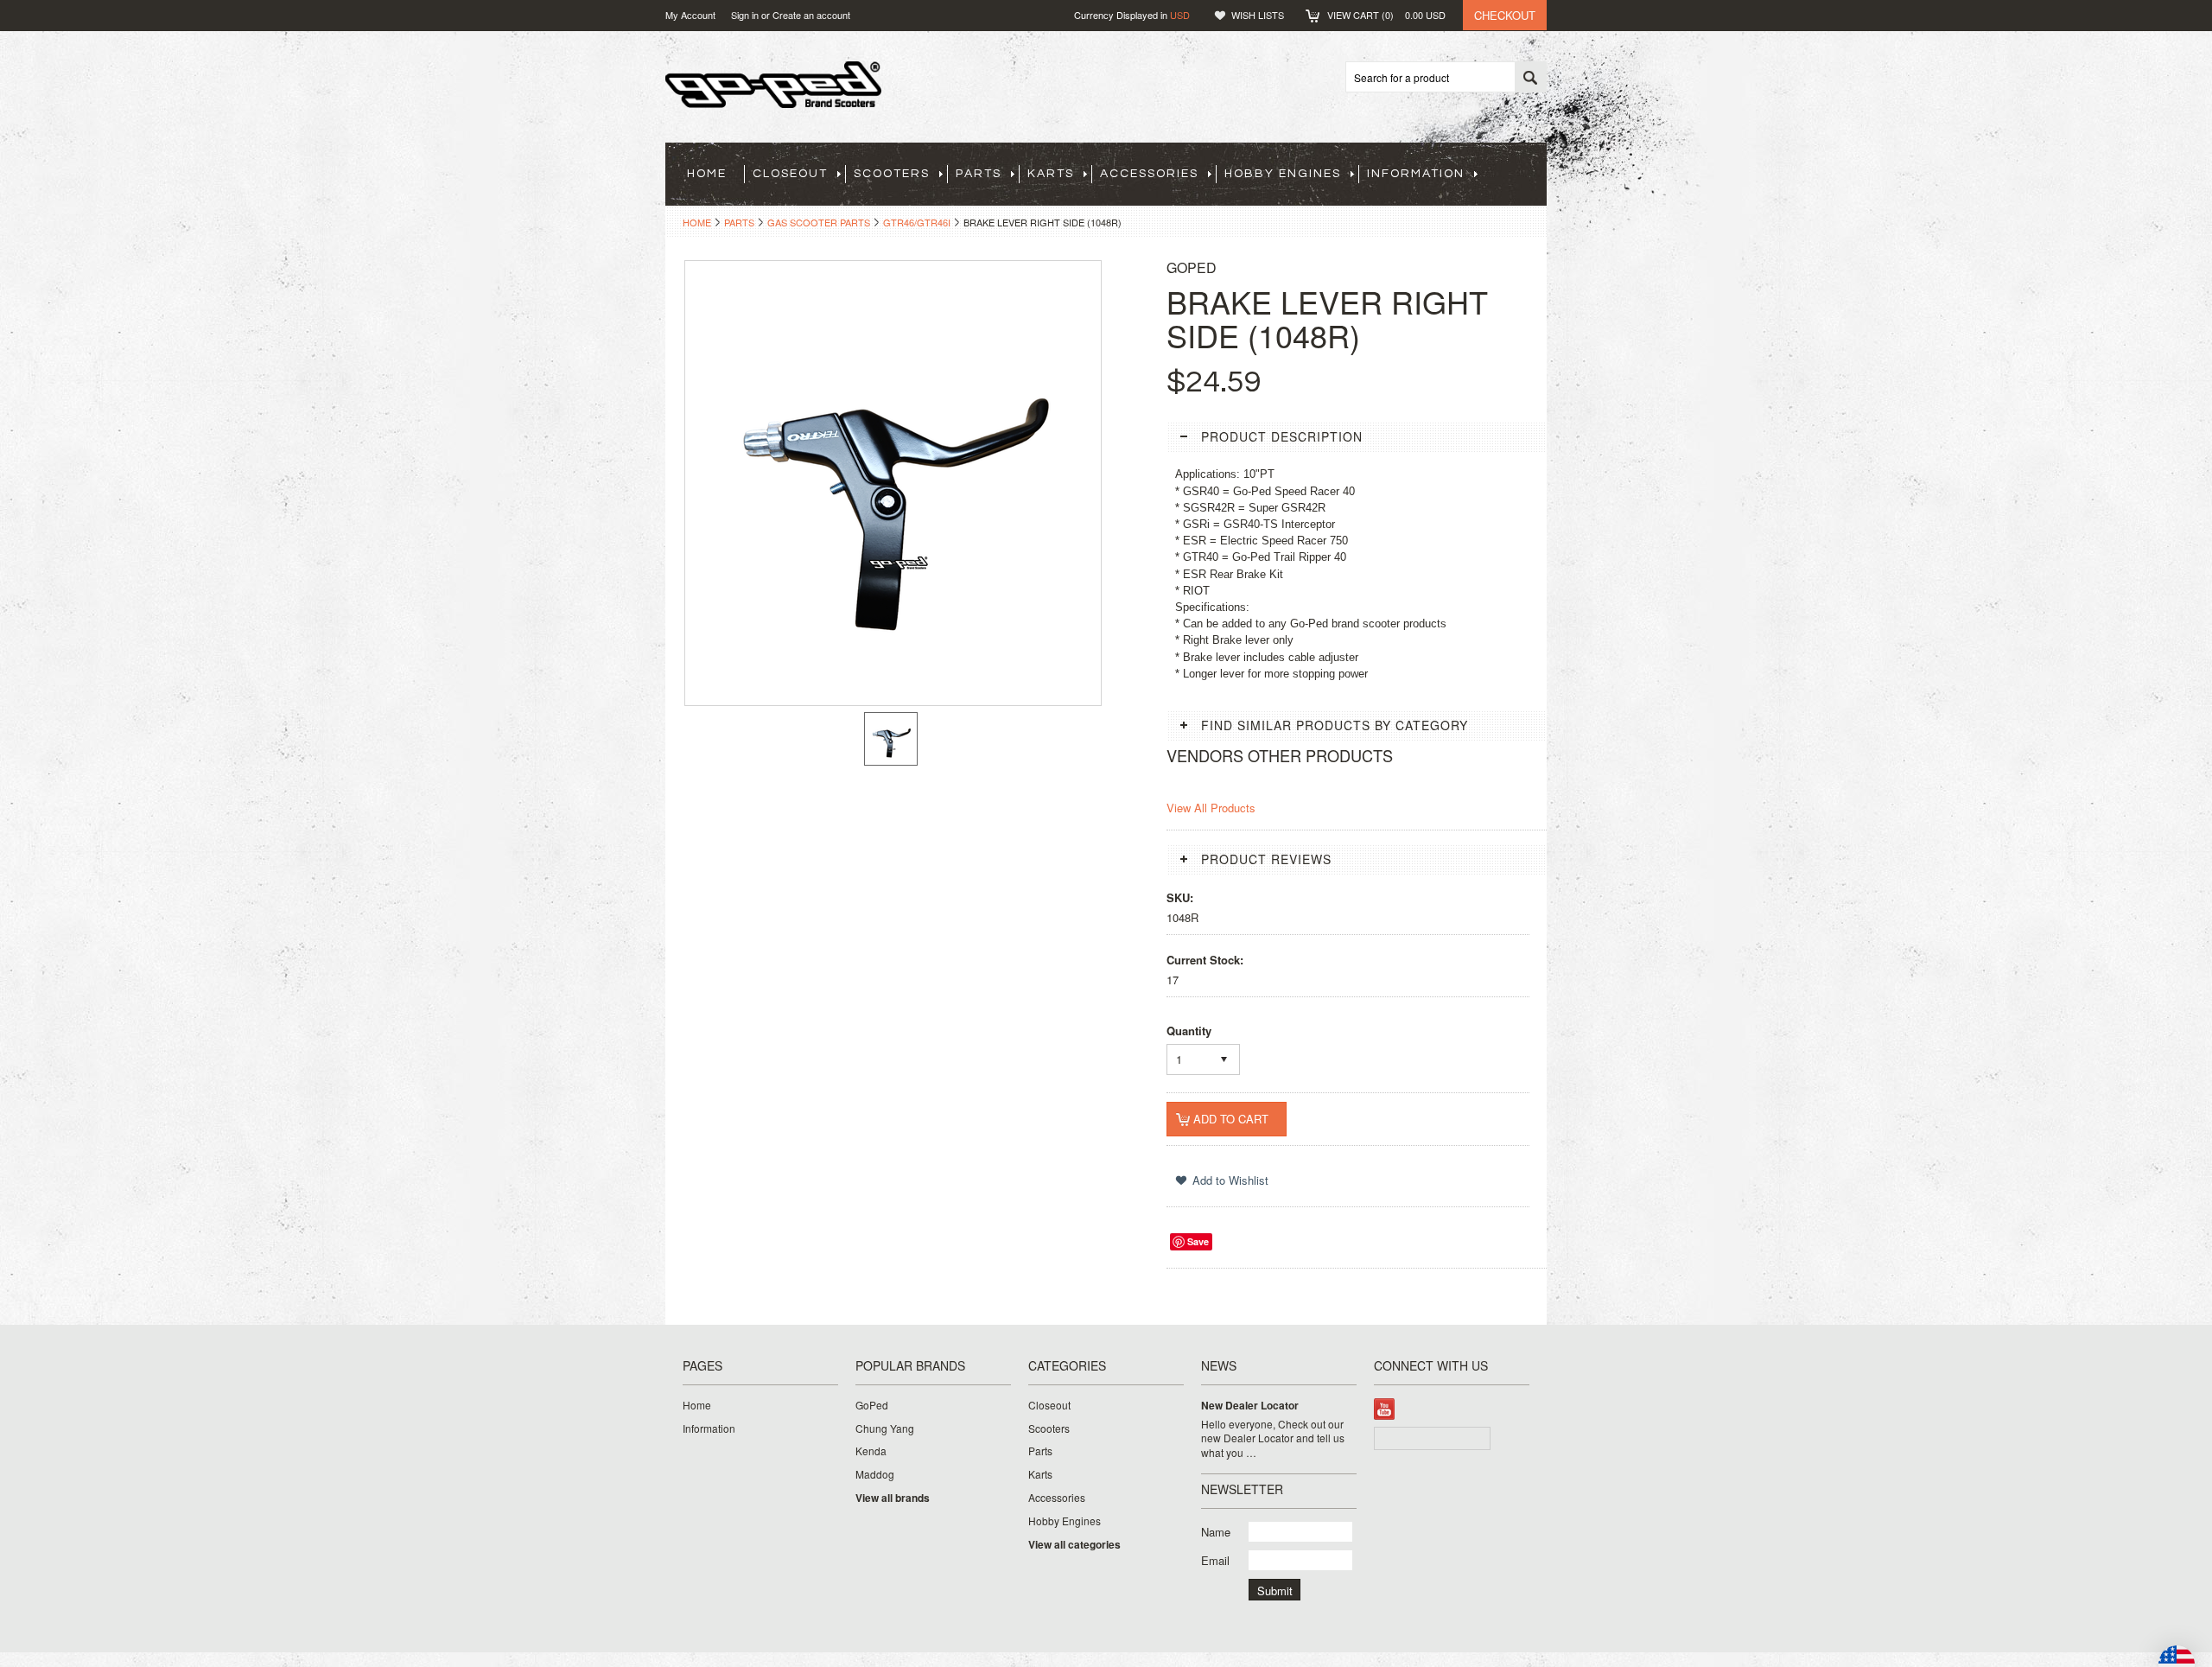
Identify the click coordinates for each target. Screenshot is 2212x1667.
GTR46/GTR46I (917, 222)
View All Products (1211, 808)
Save (1198, 1241)
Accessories (1149, 174)
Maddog (875, 1474)
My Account (690, 15)
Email (1215, 1560)
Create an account (811, 15)
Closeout (790, 174)
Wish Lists (1258, 15)
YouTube (1385, 1409)
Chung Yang (885, 1428)
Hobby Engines (1283, 174)
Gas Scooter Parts (819, 222)
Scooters (892, 174)
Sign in (745, 15)
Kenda (871, 1451)
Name (1216, 1532)
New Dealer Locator (1250, 1406)
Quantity (1189, 1031)
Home (697, 222)
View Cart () (1386, 15)
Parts (979, 174)
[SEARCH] (1530, 78)
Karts (1051, 174)
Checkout (1505, 15)
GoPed (872, 1405)
